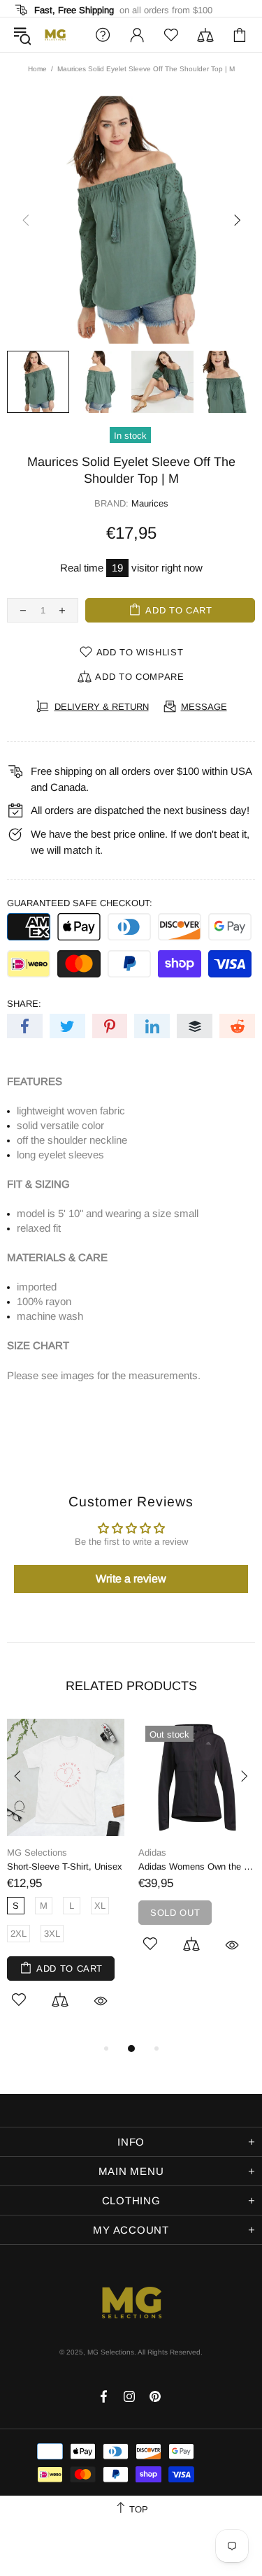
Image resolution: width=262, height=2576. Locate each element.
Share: (24, 1004)
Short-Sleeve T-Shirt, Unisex (65, 1866)
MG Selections (55, 35)
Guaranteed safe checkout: (80, 903)
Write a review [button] (131, 1579)
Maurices (150, 503)
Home (37, 69)
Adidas (152, 1853)
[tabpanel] (66, 1879)
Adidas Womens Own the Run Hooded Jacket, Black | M (197, 1866)
